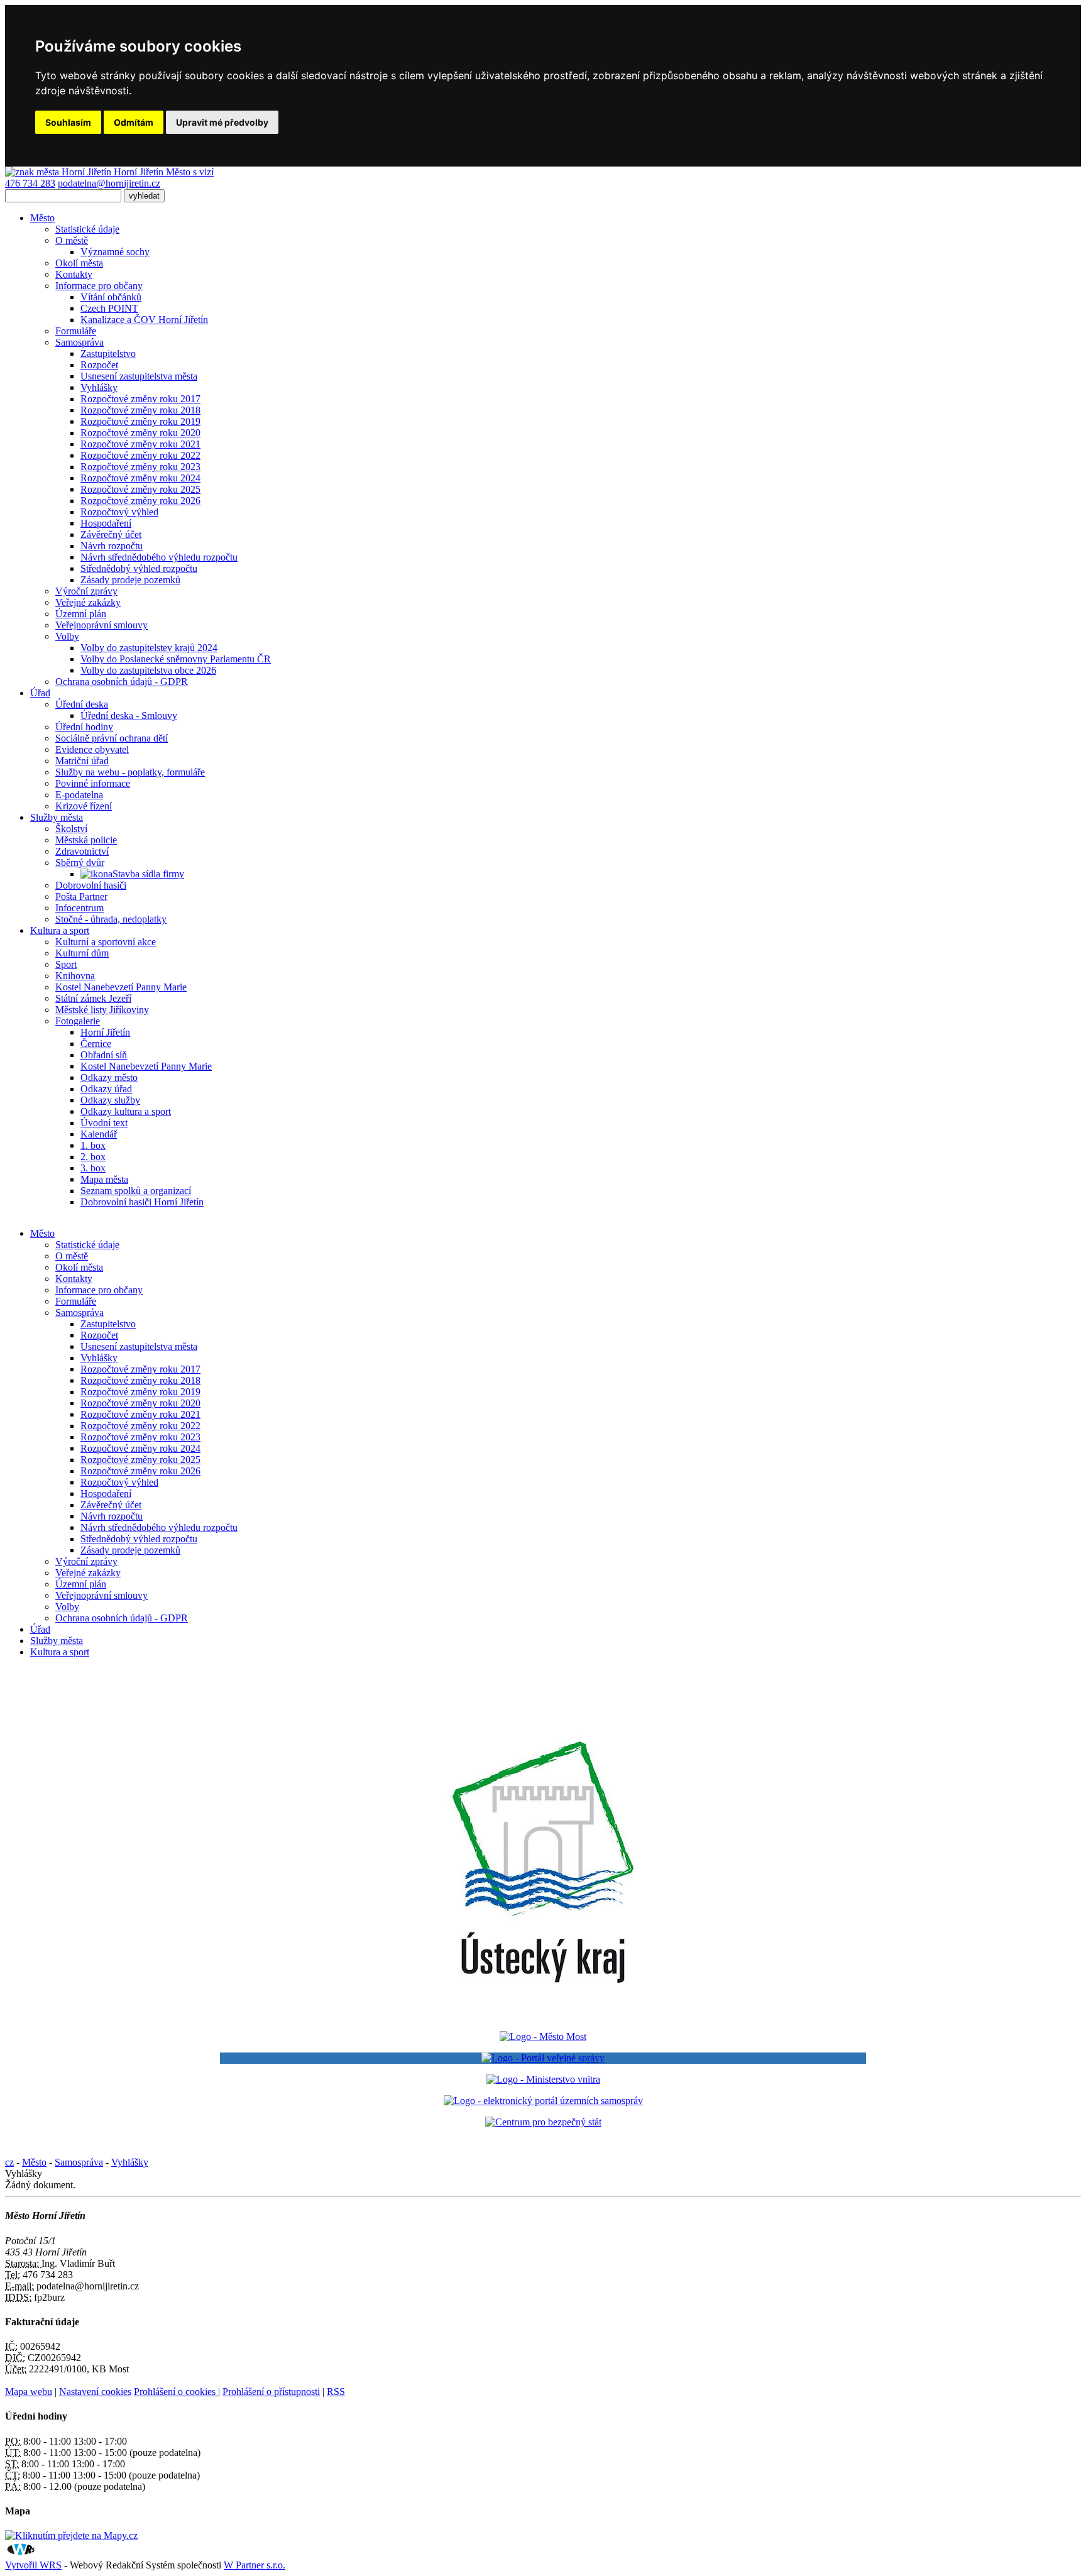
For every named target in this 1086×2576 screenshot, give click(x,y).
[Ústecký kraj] (543, 2015)
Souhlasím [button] (68, 122)
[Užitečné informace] (543, 2122)
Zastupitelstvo (108, 354)
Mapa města (104, 1179)
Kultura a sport (60, 930)
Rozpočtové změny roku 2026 (140, 501)
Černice (96, 1044)
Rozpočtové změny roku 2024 (140, 478)
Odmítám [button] (134, 122)
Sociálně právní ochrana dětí (112, 738)
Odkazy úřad (106, 1089)
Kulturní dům (82, 953)
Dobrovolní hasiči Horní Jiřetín (142, 1202)
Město (42, 218)
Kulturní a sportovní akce (106, 942)
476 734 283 (30, 183)
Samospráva (80, 342)
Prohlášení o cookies (176, 2392)
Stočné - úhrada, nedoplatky (111, 919)
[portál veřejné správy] (543, 2058)
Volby (67, 636)
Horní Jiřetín (105, 1032)
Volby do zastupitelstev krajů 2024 (149, 648)
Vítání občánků (111, 297)
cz (9, 2162)
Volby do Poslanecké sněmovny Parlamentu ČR (176, 659)
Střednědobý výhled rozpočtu (139, 568)
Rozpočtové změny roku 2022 (140, 455)
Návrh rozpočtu (112, 546)
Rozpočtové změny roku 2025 (140, 489)
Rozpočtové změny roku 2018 (140, 410)
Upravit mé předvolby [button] (222, 122)
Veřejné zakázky (88, 602)
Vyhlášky (99, 387)
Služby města (57, 817)
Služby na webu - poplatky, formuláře (130, 772)
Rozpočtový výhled (119, 512)
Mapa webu (29, 2392)
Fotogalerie (78, 1021)
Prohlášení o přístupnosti (271, 2392)
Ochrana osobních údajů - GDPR (122, 682)
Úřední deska (82, 704)
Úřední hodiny (84, 727)
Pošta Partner (81, 896)
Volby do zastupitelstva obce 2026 (148, 670)
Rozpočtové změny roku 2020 (140, 433)
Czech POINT (109, 308)
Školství (71, 829)
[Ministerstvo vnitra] (543, 2079)
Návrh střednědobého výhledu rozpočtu (159, 557)
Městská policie (86, 840)
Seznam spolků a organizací (136, 1191)
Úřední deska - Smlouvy (129, 715)
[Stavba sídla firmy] (96, 874)
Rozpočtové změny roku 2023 (140, 467)
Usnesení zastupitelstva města (139, 376)
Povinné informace (93, 783)
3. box (93, 1168)
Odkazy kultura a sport (126, 1111)
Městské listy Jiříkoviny (102, 1010)
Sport (66, 964)
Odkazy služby (110, 1100)
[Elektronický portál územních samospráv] (543, 2101)
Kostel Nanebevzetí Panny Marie (121, 987)
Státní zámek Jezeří (93, 998)
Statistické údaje (87, 229)
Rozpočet (99, 365)
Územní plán (81, 614)
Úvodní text (104, 1123)
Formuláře (76, 331)
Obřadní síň (104, 1055)
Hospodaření (106, 523)
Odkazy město (109, 1077)
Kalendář (99, 1134)
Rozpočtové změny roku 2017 (140, 399)
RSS (336, 2392)
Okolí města (79, 263)
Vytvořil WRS (33, 2565)
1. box (93, 1145)
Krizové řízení (84, 806)
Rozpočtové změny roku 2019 (140, 421)
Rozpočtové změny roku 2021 (140, 444)
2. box (93, 1157)
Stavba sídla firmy (148, 874)
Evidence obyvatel (92, 749)
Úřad (40, 693)
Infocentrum (80, 908)
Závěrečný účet (111, 534)
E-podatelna (79, 795)
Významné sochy (115, 252)
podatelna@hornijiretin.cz (109, 183)
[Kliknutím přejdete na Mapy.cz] (71, 2535)
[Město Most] (543, 2036)
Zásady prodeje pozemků (130, 580)
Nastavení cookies (95, 2392)
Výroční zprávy (86, 591)
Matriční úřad (82, 761)
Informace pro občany (99, 286)
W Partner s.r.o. (255, 2565)
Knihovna (75, 976)
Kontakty (74, 274)
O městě (72, 240)
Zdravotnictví (82, 851)
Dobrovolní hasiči (91, 885)
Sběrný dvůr (80, 863)
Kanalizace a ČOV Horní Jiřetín (144, 320)
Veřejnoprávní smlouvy (101, 625)
